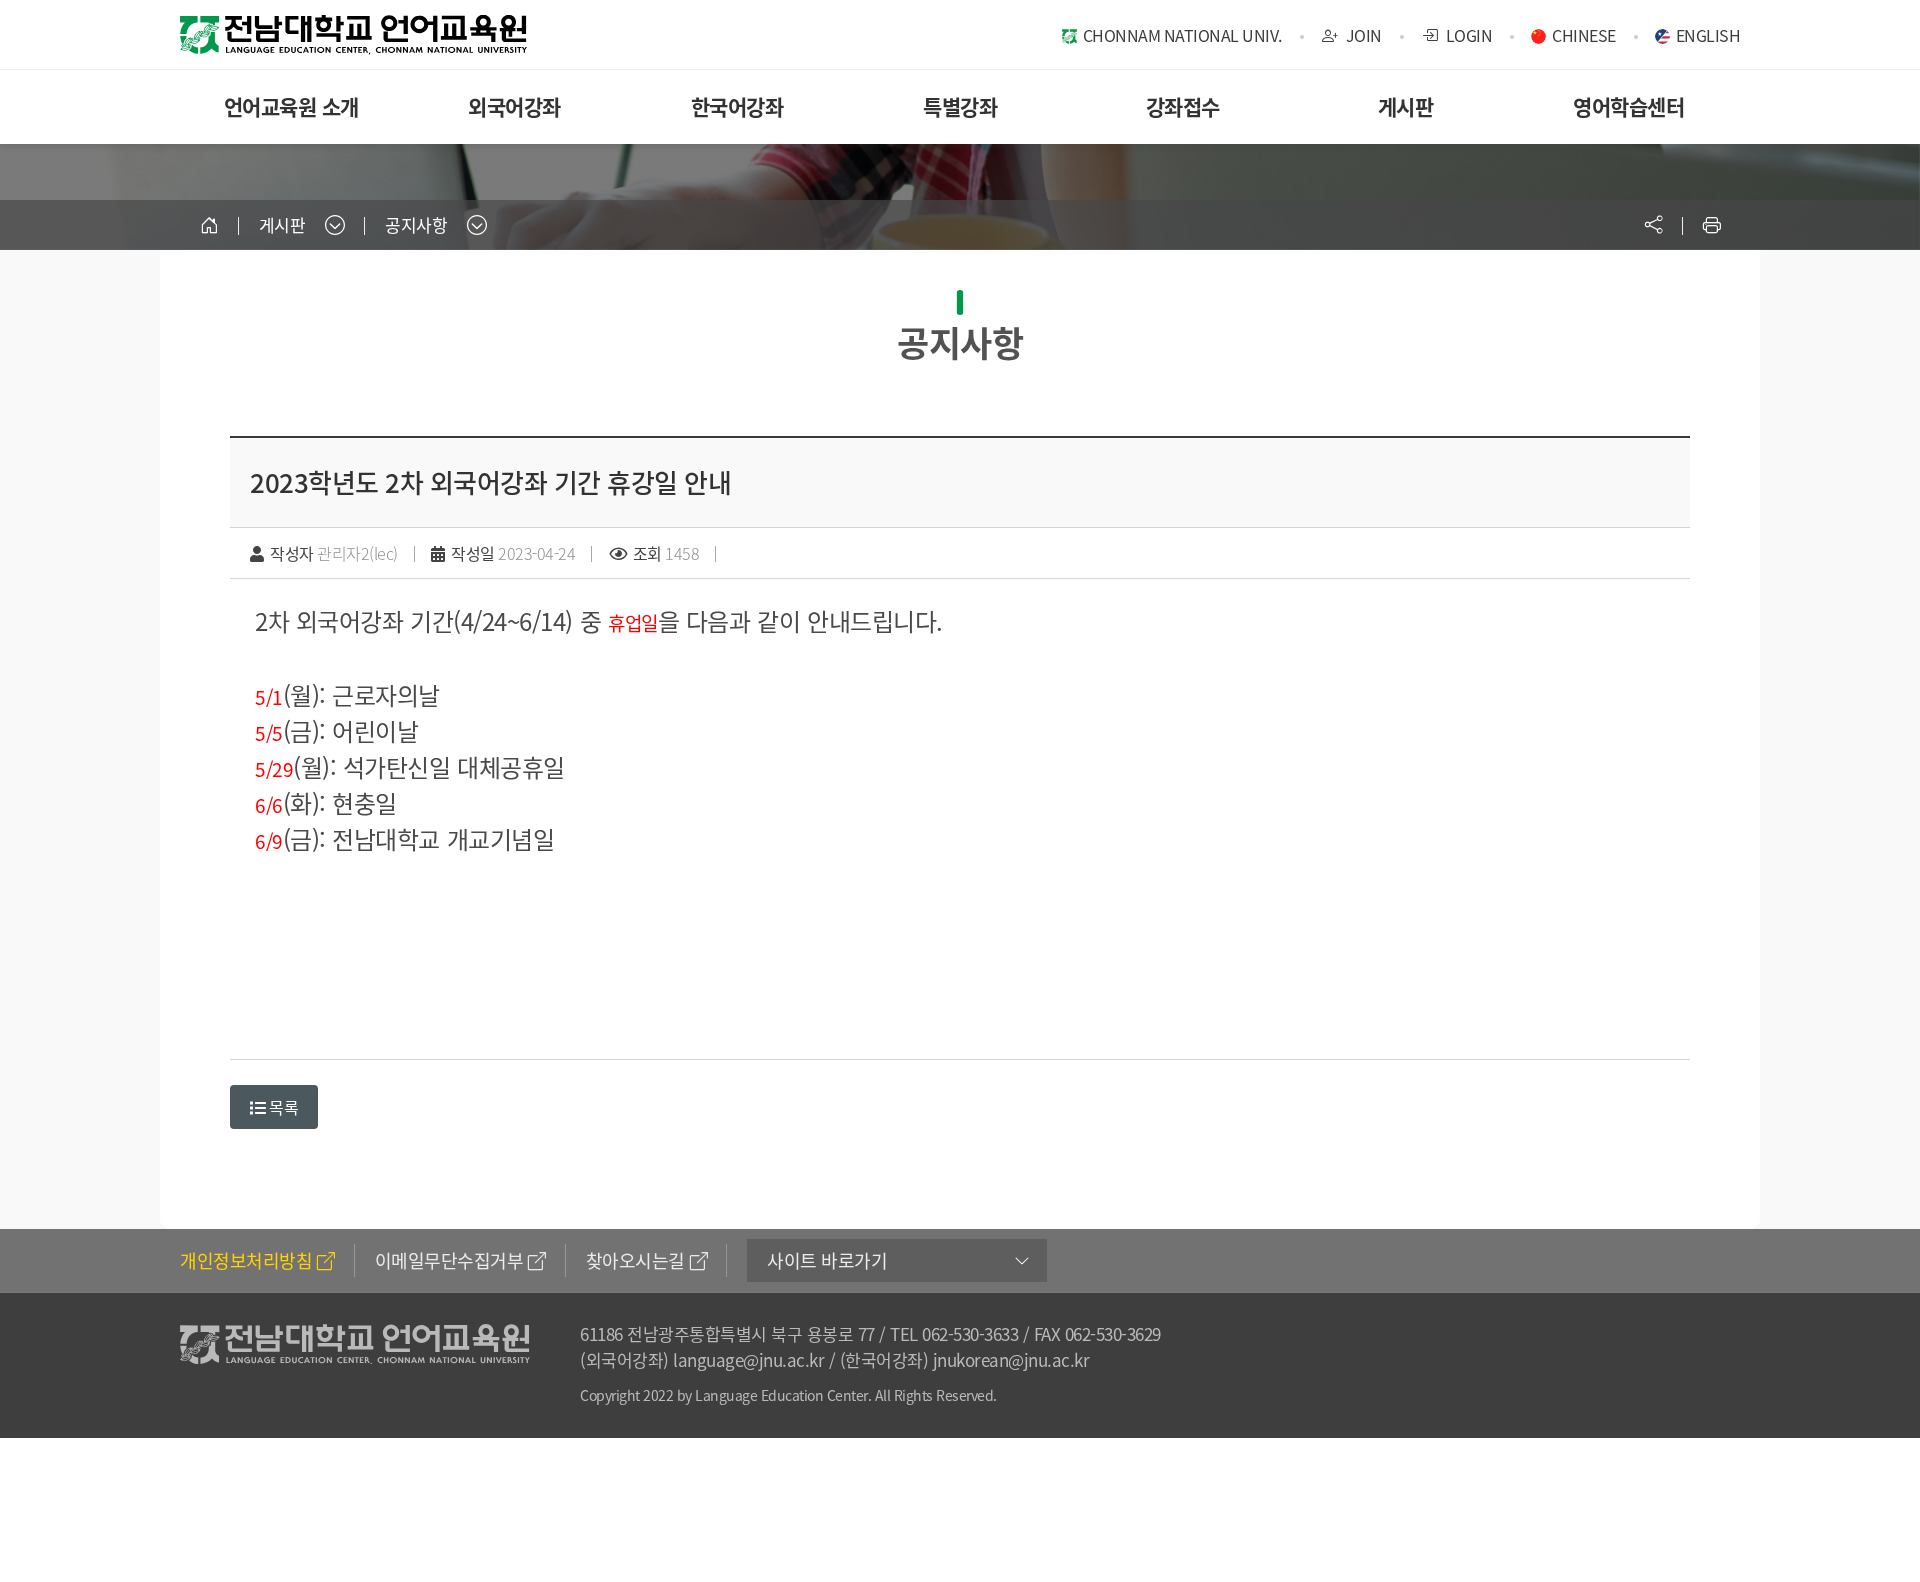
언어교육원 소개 (291, 106)
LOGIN (1467, 35)
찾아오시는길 (635, 1260)
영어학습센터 (1628, 106)
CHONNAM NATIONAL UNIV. (1182, 35)
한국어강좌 (737, 106)
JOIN (1362, 35)
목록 (282, 1107)
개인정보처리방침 (246, 1260)
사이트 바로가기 (827, 1260)
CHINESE (1584, 35)
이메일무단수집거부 (449, 1260)
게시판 (1406, 106)
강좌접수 (1183, 106)
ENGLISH (1708, 35)
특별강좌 (960, 106)
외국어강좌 (514, 106)
